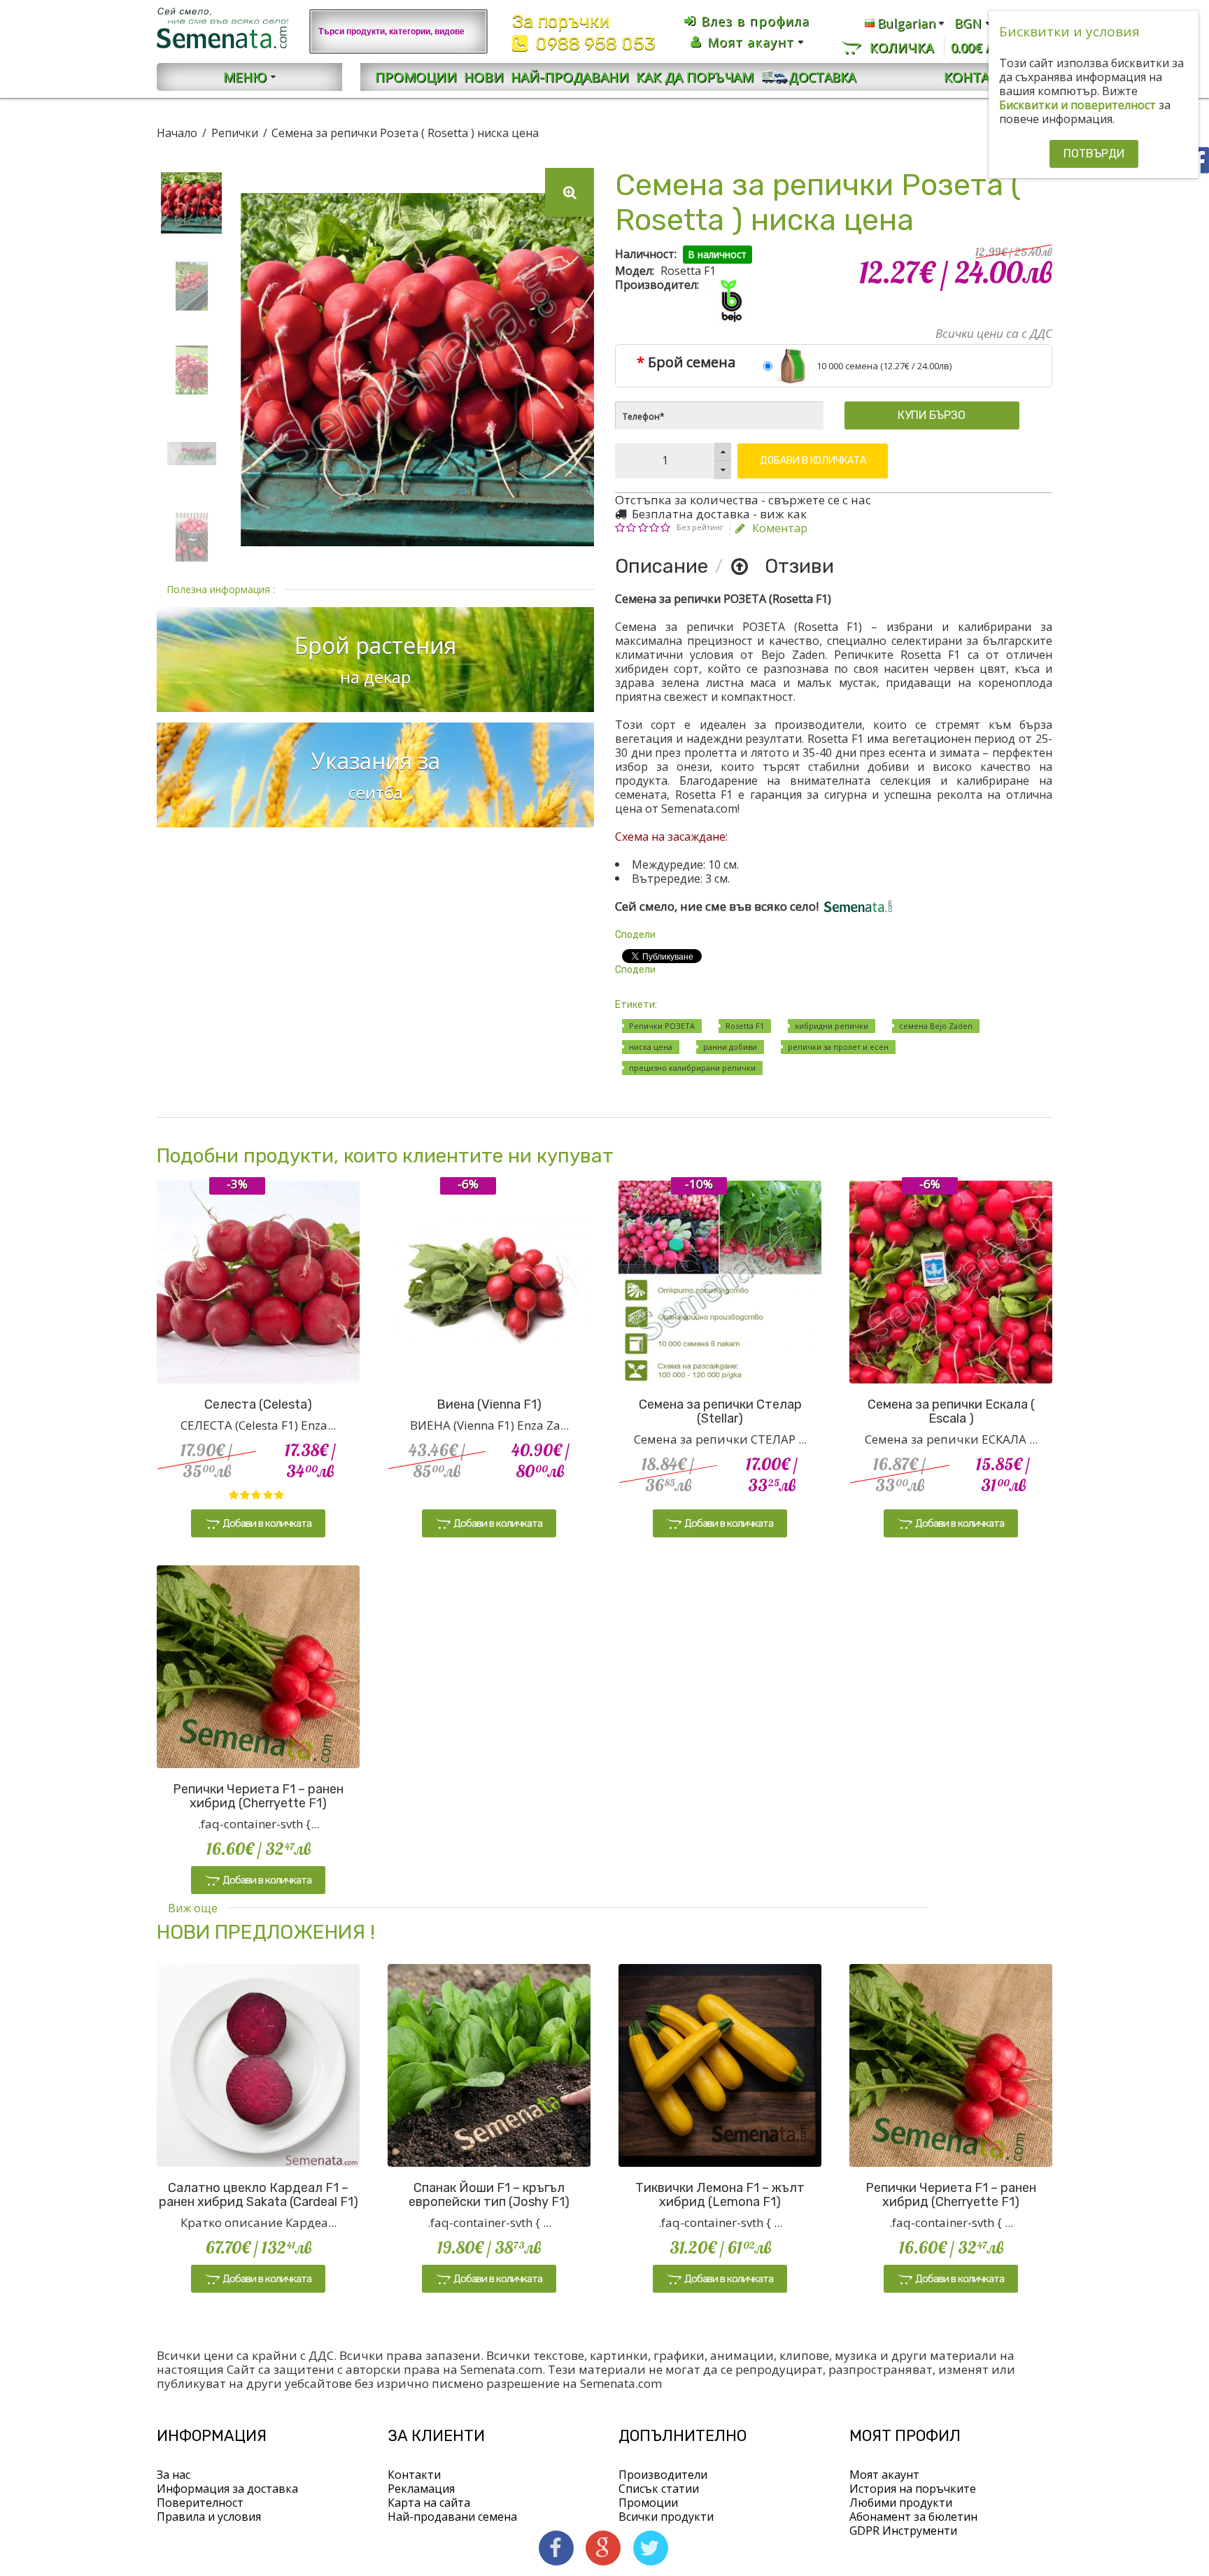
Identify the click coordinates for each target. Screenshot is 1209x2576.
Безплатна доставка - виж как (718, 514)
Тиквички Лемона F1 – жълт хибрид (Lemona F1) (720, 2195)
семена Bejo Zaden (936, 1026)
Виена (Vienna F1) (489, 1404)
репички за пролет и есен (838, 1047)
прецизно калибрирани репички (692, 1068)
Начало (177, 133)
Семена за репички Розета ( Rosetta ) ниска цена (405, 133)
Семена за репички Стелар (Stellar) (720, 1411)
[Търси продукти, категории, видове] (469, 31)
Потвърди (1094, 154)
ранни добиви (730, 1047)
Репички (235, 133)
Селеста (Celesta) (258, 1404)
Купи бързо (932, 415)
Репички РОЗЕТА (662, 1026)
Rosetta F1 (745, 1026)
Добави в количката (813, 461)
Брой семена (692, 362)
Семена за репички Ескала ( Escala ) (951, 1411)
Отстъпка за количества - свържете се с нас (743, 500)
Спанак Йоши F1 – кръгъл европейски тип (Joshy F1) (489, 2195)
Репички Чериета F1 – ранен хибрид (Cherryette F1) (258, 1796)
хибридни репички (832, 1026)
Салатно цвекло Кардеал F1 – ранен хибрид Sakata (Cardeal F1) (259, 2195)
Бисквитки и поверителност (1077, 105)
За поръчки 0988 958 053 (584, 33)
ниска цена (651, 1047)
